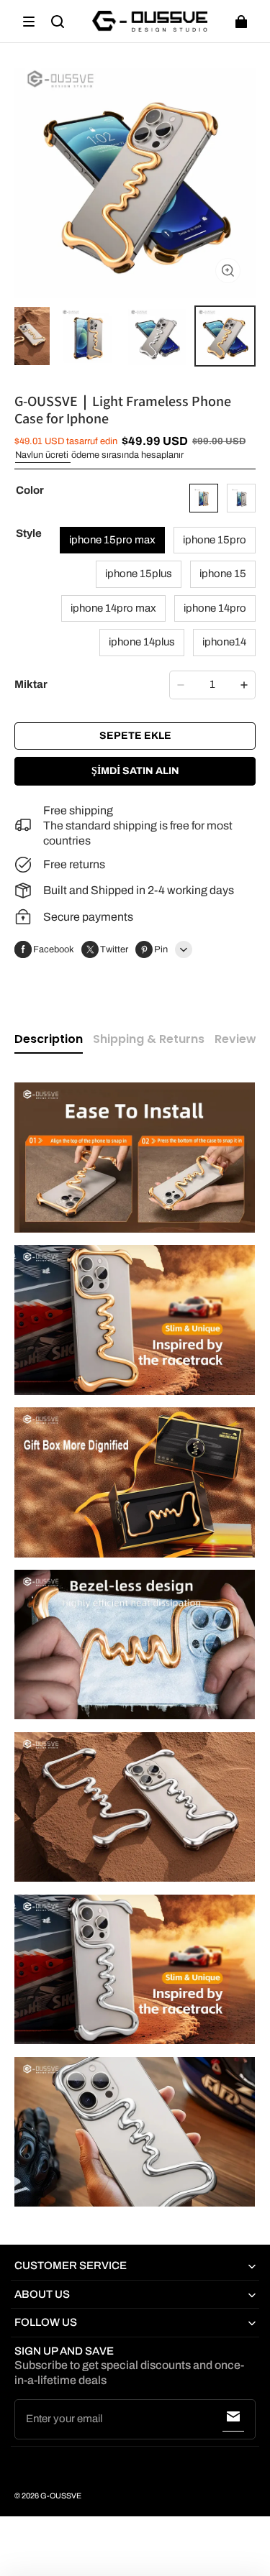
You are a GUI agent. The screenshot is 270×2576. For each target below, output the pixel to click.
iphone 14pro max (113, 608)
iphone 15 (223, 574)
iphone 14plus (142, 642)
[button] (29, 22)
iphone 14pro (215, 608)
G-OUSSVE (61, 2496)
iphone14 (224, 642)
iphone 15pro (215, 540)
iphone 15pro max (112, 540)
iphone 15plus (139, 574)
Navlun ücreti (43, 455)
